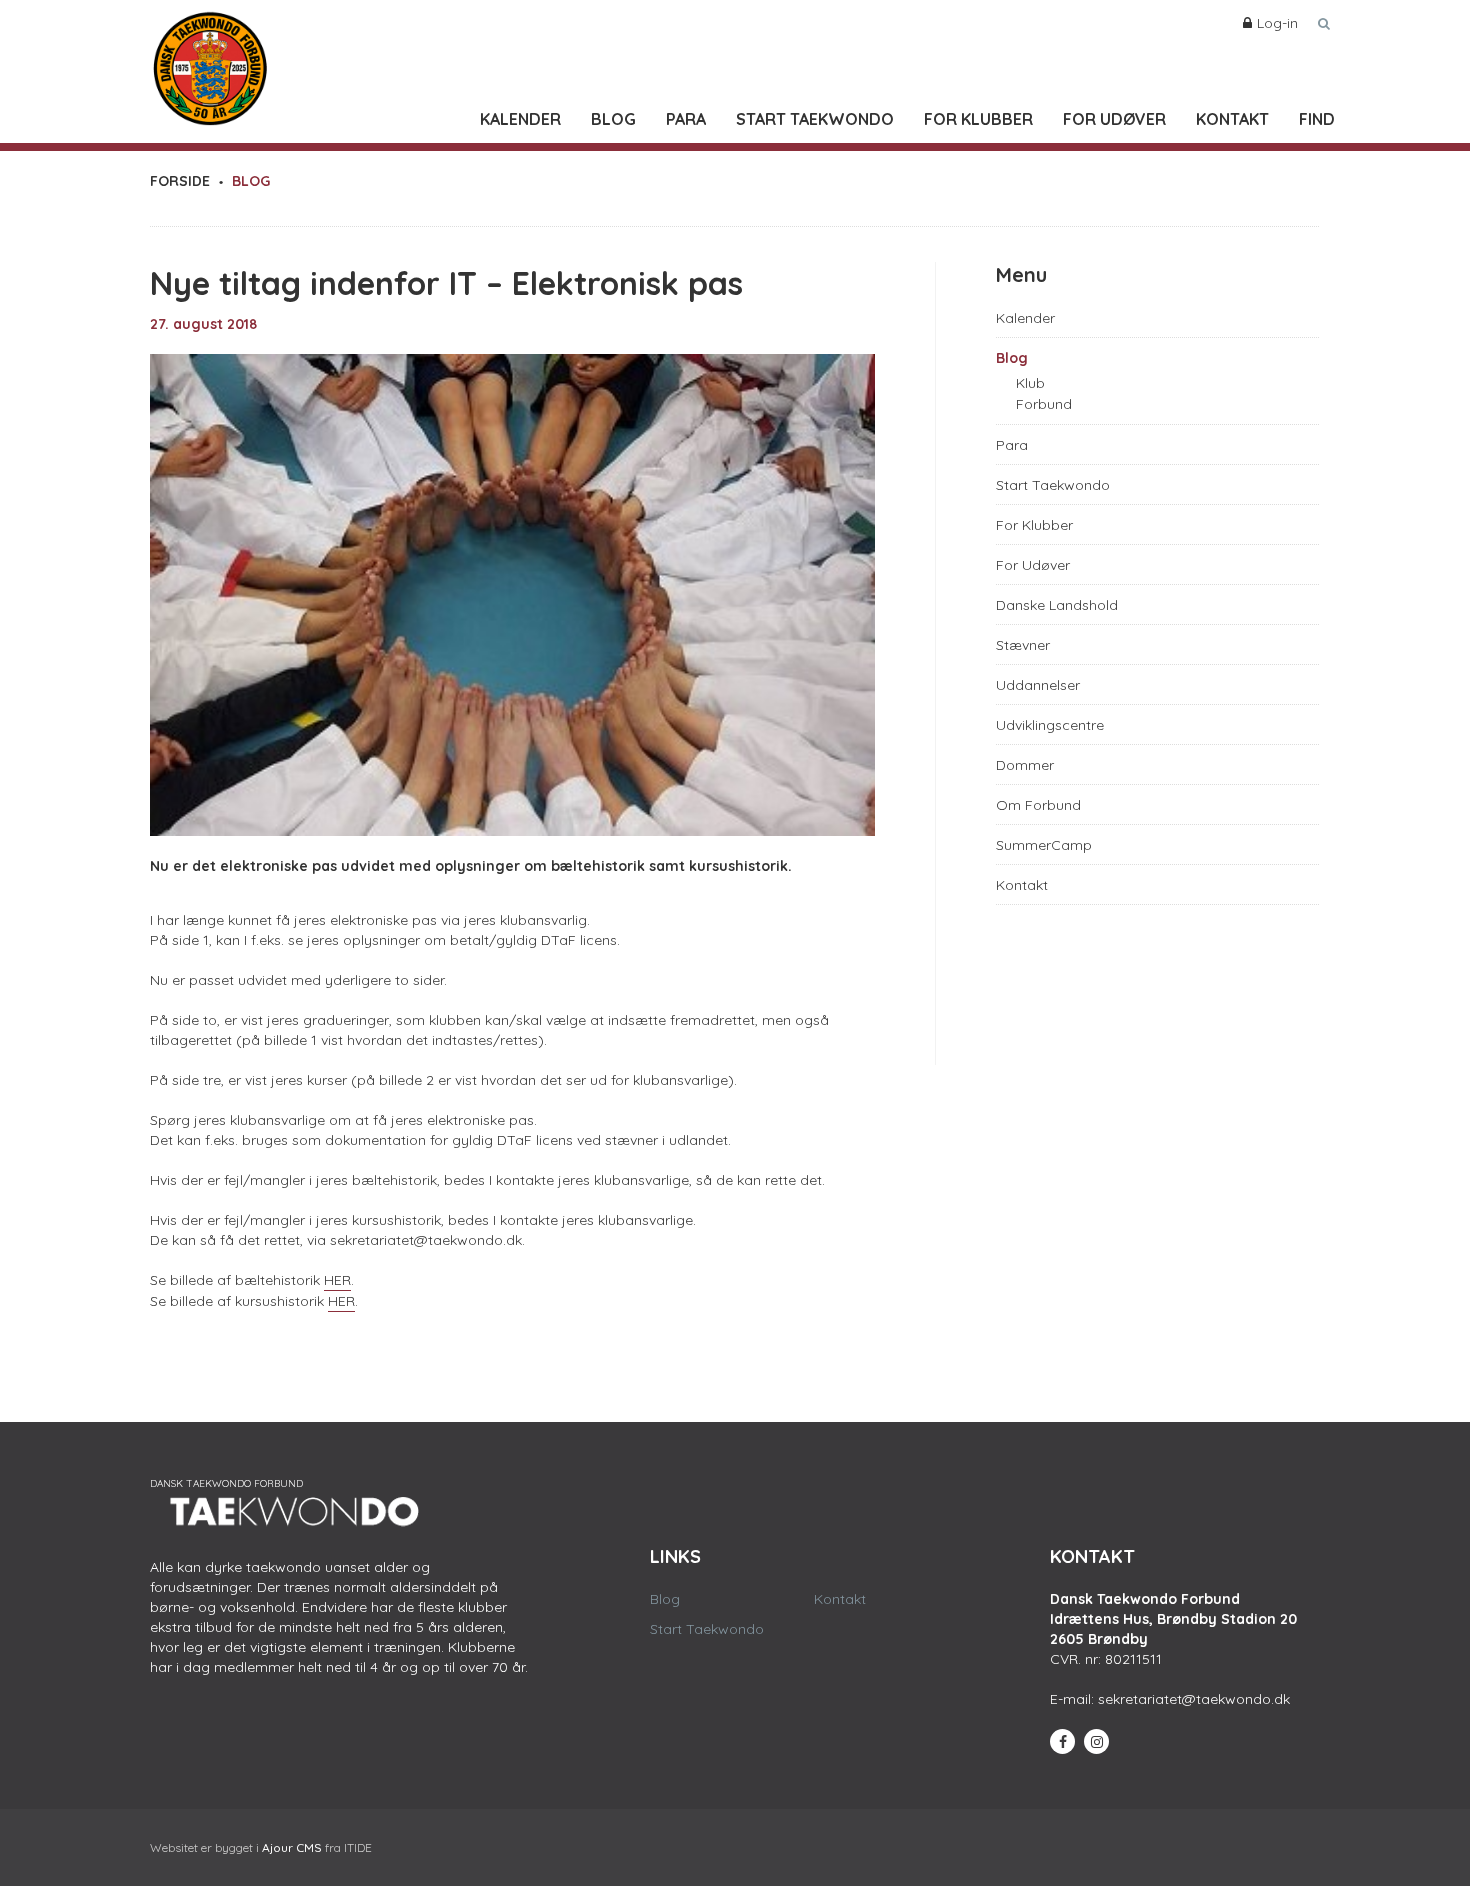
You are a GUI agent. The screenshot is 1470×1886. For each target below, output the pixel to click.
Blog (613, 119)
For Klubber (978, 119)
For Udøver (1114, 119)
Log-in (1277, 23)
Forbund (1044, 404)
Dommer (1025, 765)
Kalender (520, 119)
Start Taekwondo (815, 119)
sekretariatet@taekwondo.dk (1194, 1699)
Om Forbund (1038, 805)
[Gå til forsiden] (210, 64)
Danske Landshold (1057, 605)
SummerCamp (1044, 845)
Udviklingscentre (1050, 725)
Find (1317, 119)
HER (337, 1280)
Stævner (1023, 645)
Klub (1030, 383)
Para (686, 119)
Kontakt (1232, 119)
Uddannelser (1038, 685)
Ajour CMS (292, 1847)
